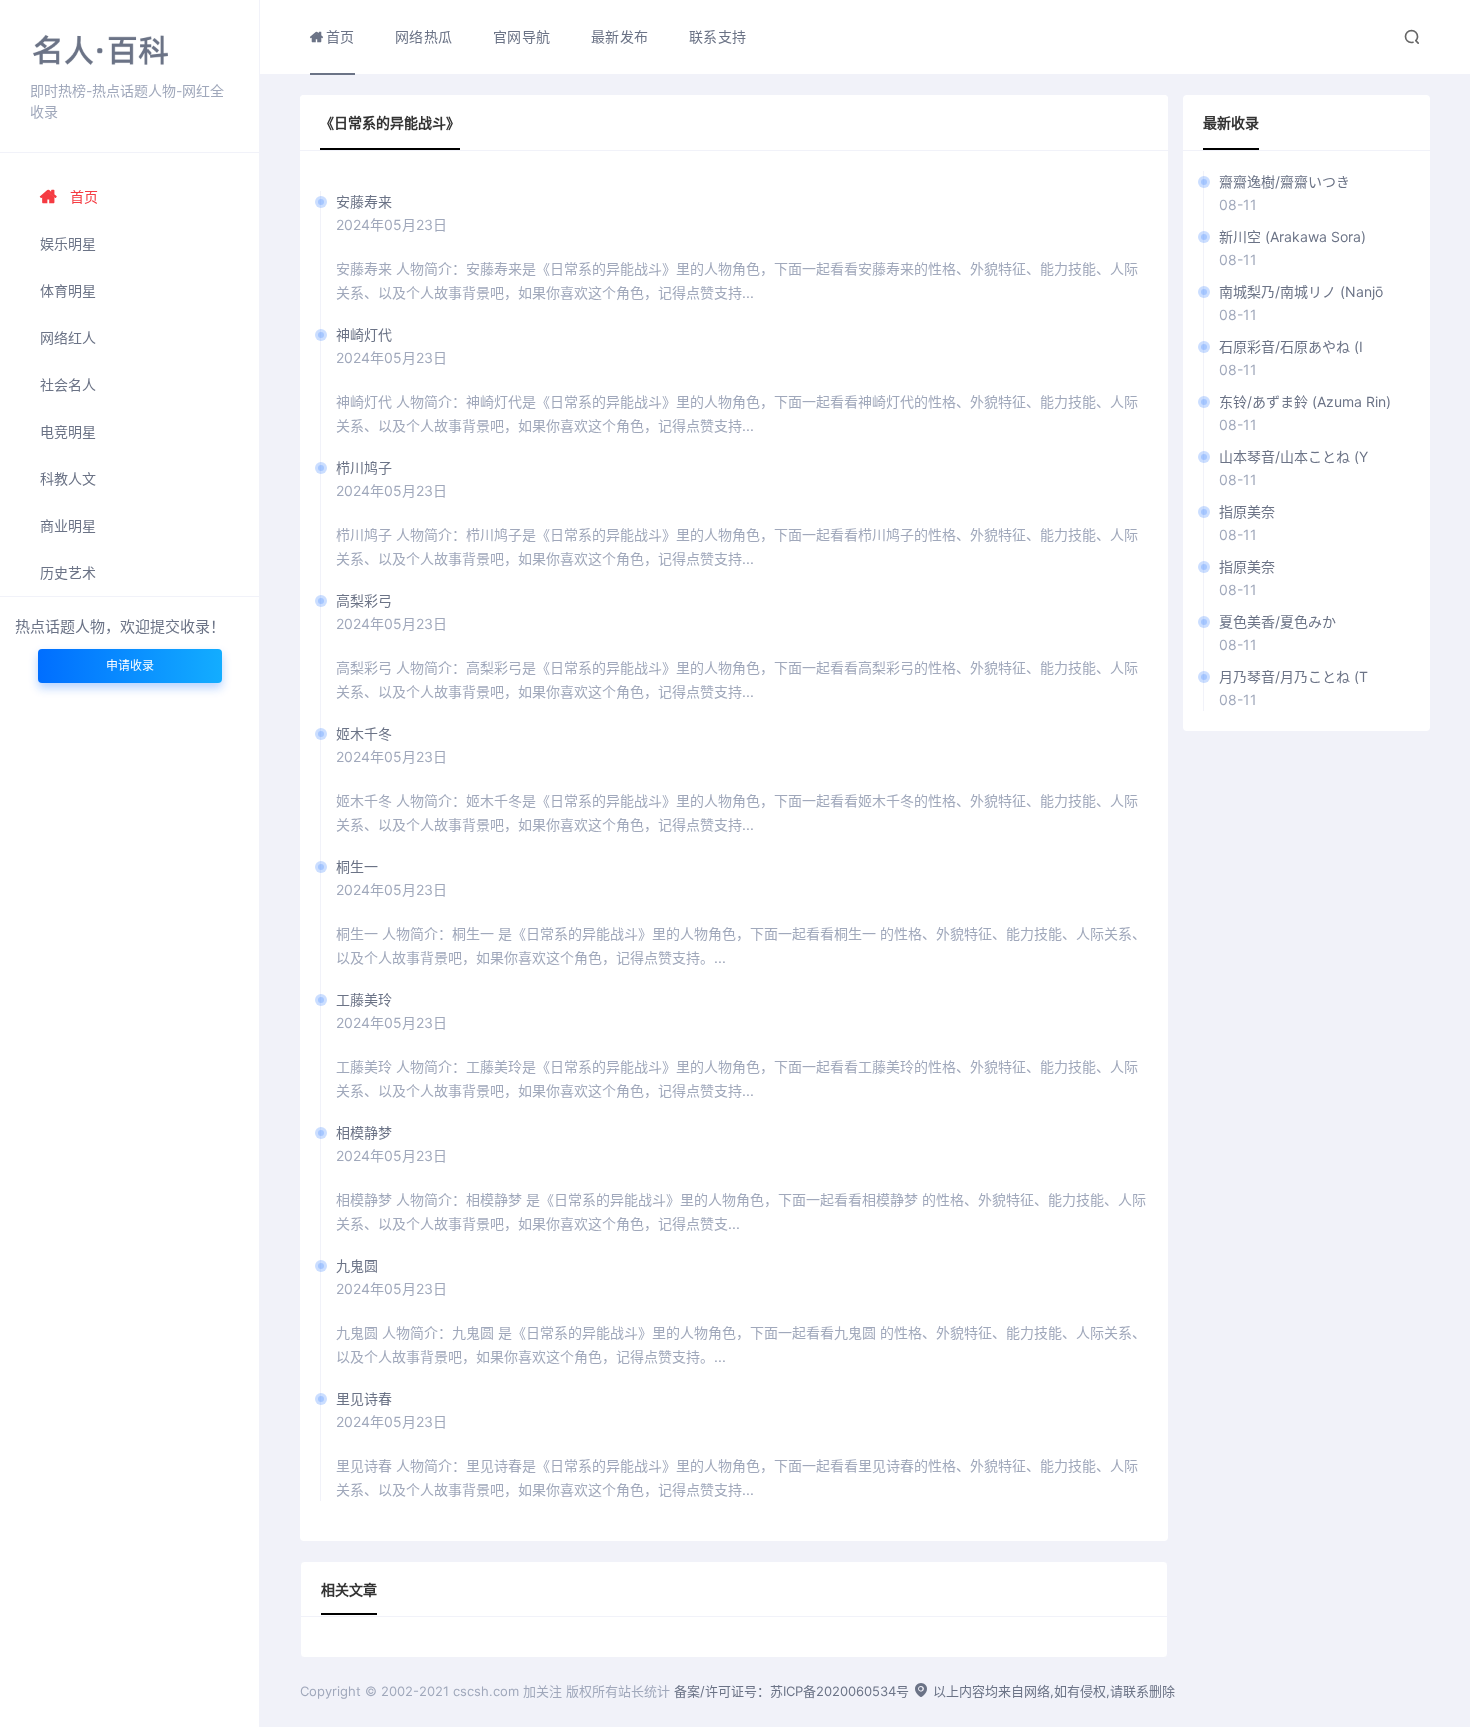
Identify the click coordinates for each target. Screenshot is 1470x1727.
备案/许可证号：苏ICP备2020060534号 (791, 1691)
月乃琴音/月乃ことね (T (1293, 676)
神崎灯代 (364, 334)
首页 (84, 196)
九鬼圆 (357, 1265)
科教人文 (68, 478)
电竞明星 (68, 431)
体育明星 (68, 290)
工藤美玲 (364, 999)
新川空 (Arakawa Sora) (1292, 236)
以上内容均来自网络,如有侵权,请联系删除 (1052, 1691)
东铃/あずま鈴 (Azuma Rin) (1305, 401)
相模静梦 (364, 1132)
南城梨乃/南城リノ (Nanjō (1301, 291)
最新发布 (620, 36)
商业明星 (68, 525)
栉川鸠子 (364, 467)
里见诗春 (364, 1398)
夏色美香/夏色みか (1277, 621)
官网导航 (522, 36)
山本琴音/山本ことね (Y (1293, 456)
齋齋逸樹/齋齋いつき (1284, 181)
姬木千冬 (364, 733)
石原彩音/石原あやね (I (1291, 346)
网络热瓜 (424, 36)
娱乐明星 (68, 243)
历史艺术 (68, 572)
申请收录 (130, 665)
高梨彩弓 (364, 600)
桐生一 (357, 866)
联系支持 (718, 36)
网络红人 (68, 337)
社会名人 (68, 384)
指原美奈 (1247, 511)
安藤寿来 (364, 201)
